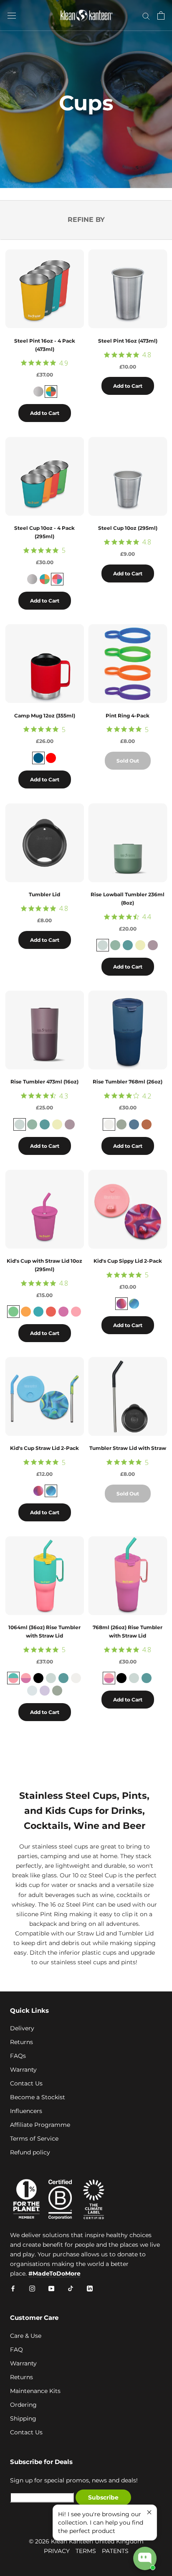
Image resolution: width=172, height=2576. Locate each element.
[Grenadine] (51, 1312)
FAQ (16, 2350)
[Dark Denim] (38, 758)
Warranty (23, 2070)
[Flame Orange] (26, 1312)
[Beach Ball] (45, 579)
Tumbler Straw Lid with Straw (128, 1448)
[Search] (146, 16)
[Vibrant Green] (13, 1312)
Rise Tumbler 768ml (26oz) (128, 1082)
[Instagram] (32, 2288)
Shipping (23, 2418)
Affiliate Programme (40, 2125)
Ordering (23, 2405)
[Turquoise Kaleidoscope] (13, 1678)
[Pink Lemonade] (76, 1312)
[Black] (38, 1678)
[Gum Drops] (57, 579)
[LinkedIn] (90, 2288)
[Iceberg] (115, 945)
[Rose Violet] (63, 1312)
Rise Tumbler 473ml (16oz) (44, 1082)
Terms (86, 2551)
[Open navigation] (12, 15)
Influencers (26, 2111)
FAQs (18, 2056)
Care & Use (26, 2336)
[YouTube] (51, 2288)
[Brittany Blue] (128, 945)
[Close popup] (149, 2512)
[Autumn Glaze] (147, 1124)
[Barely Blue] (103, 945)
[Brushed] (38, 392)
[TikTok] (71, 2288)
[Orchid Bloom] (45, 1691)
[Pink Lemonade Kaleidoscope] (26, 1678)
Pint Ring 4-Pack (128, 716)
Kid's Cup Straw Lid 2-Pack (44, 1448)
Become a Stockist (38, 2097)
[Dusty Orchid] (153, 945)
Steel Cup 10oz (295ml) (128, 528)
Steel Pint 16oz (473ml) (128, 341)
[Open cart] (161, 15)
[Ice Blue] (32, 1691)
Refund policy (30, 2152)
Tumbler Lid (44, 894)
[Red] (51, 758)
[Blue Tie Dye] (134, 1304)
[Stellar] (134, 1124)
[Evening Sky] (51, 392)
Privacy (57, 2551)
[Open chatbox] (145, 2558)
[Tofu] (109, 1124)
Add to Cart (45, 413)
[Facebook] (13, 2288)
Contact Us (26, 2083)
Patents (115, 2551)
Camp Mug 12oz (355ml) (45, 716)
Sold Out (128, 761)
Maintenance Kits (35, 2391)
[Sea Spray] (121, 1124)
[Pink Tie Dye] (121, 1304)
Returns (21, 2042)
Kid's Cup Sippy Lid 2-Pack (128, 1261)
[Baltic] (38, 1312)
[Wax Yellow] (140, 945)
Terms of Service (34, 2139)
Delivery (22, 2028)
